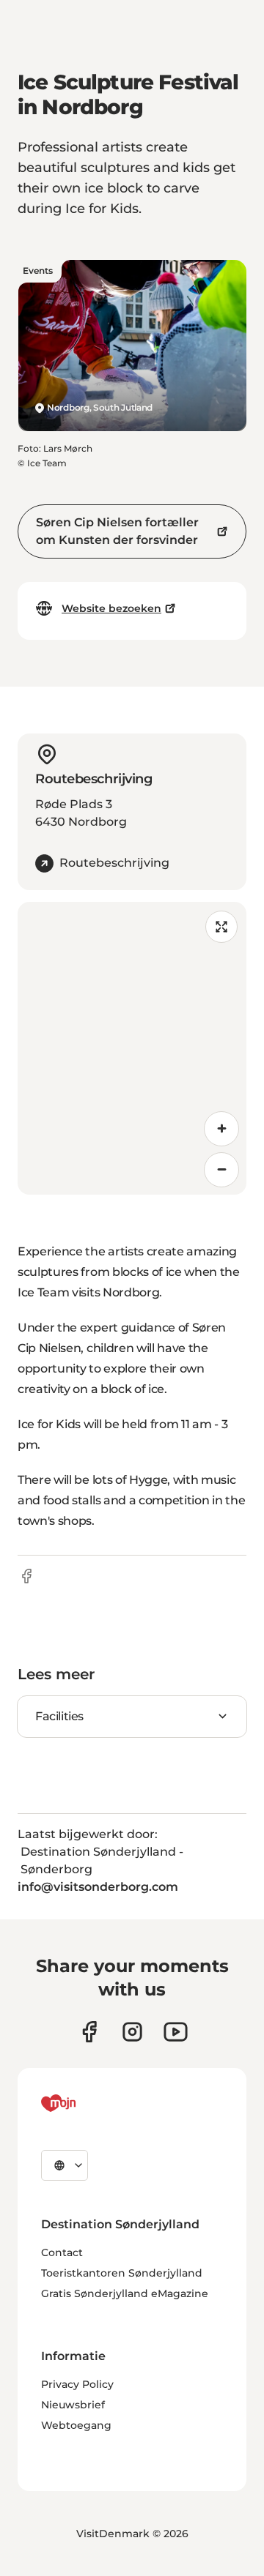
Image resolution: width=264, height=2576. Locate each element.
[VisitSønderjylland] (86, 2103)
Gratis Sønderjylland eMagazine (125, 2293)
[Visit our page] (132, 2032)
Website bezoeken (111, 608)
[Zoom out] (221, 1170)
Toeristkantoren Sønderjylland (122, 2273)
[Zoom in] (221, 1129)
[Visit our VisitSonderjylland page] (89, 2032)
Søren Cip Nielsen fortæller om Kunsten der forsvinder (117, 531)
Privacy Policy (77, 2384)
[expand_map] (221, 927)
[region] (132, 1048)
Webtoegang (76, 2425)
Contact (62, 2252)
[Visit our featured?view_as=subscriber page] (176, 2032)
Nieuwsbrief (73, 2405)
